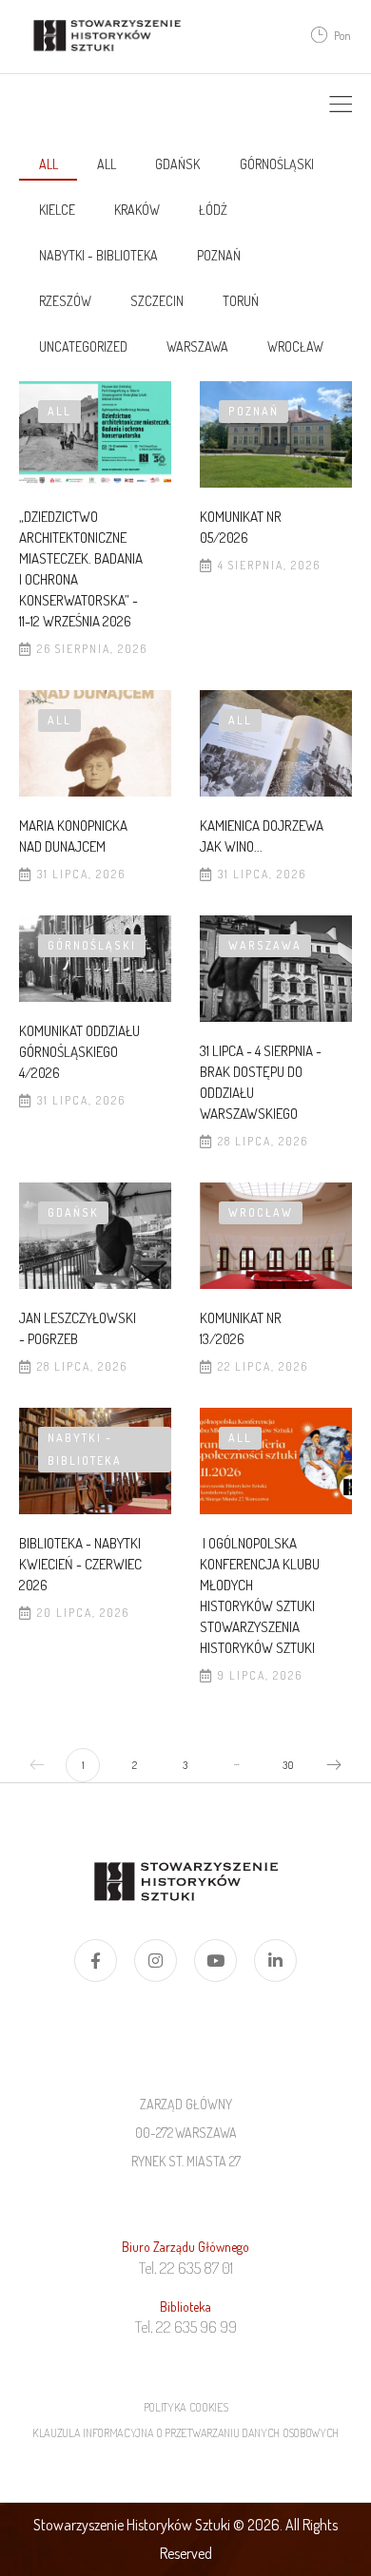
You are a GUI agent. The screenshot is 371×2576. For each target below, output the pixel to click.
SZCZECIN (157, 301)
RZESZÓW (65, 301)
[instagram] (156, 1961)
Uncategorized (83, 346)
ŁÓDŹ (213, 210)
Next (334, 1765)
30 (288, 1765)
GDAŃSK (177, 164)
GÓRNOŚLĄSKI (277, 164)
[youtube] (215, 1961)
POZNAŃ (219, 255)
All (49, 164)
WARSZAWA (197, 346)
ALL (107, 164)
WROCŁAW (295, 346)
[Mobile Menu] (341, 105)
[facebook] (96, 1961)
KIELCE (57, 210)
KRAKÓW (137, 210)
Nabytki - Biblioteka (98, 255)
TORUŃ (241, 301)
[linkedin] (275, 1961)
